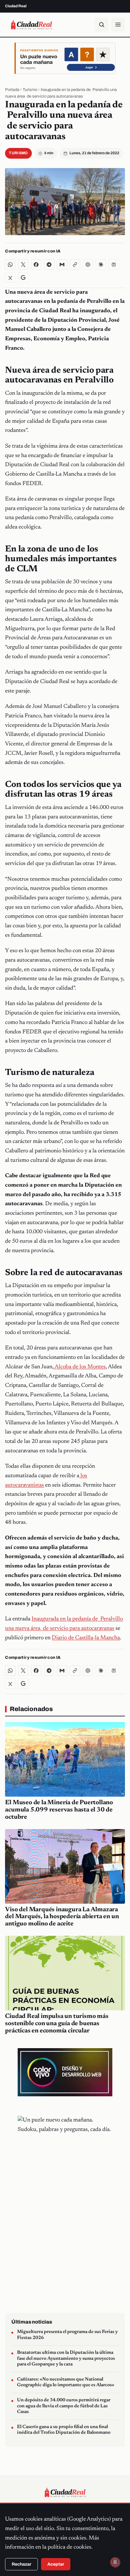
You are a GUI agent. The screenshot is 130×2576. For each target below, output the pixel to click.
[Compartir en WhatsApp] (10, 265)
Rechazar (21, 2564)
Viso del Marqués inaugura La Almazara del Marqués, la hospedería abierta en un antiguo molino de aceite (62, 1917)
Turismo (30, 90)
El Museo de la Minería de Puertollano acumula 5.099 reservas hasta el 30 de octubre (59, 1810)
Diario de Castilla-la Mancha (86, 1638)
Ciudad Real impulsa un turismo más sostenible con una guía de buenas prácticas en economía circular (57, 2024)
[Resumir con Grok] (10, 277)
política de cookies (69, 2547)
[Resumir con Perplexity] (114, 265)
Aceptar (56, 2564)
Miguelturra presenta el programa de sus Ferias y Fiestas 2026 (67, 2335)
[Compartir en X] (23, 265)
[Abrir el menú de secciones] (118, 25)
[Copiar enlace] (75, 265)
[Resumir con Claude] (101, 265)
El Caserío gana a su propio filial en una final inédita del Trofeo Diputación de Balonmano (64, 2430)
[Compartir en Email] (62, 265)
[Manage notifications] (115, 2562)
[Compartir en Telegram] (49, 265)
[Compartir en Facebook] (36, 265)
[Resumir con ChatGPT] (88, 265)
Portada (12, 90)
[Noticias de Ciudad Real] (31, 25)
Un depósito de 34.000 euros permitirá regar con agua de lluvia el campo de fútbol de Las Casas (64, 2406)
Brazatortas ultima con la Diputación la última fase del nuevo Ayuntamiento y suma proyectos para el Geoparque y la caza (66, 2359)
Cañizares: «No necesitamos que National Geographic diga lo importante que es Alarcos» (66, 2382)
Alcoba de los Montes (80, 1367)
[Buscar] (102, 25)
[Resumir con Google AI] (23, 277)
